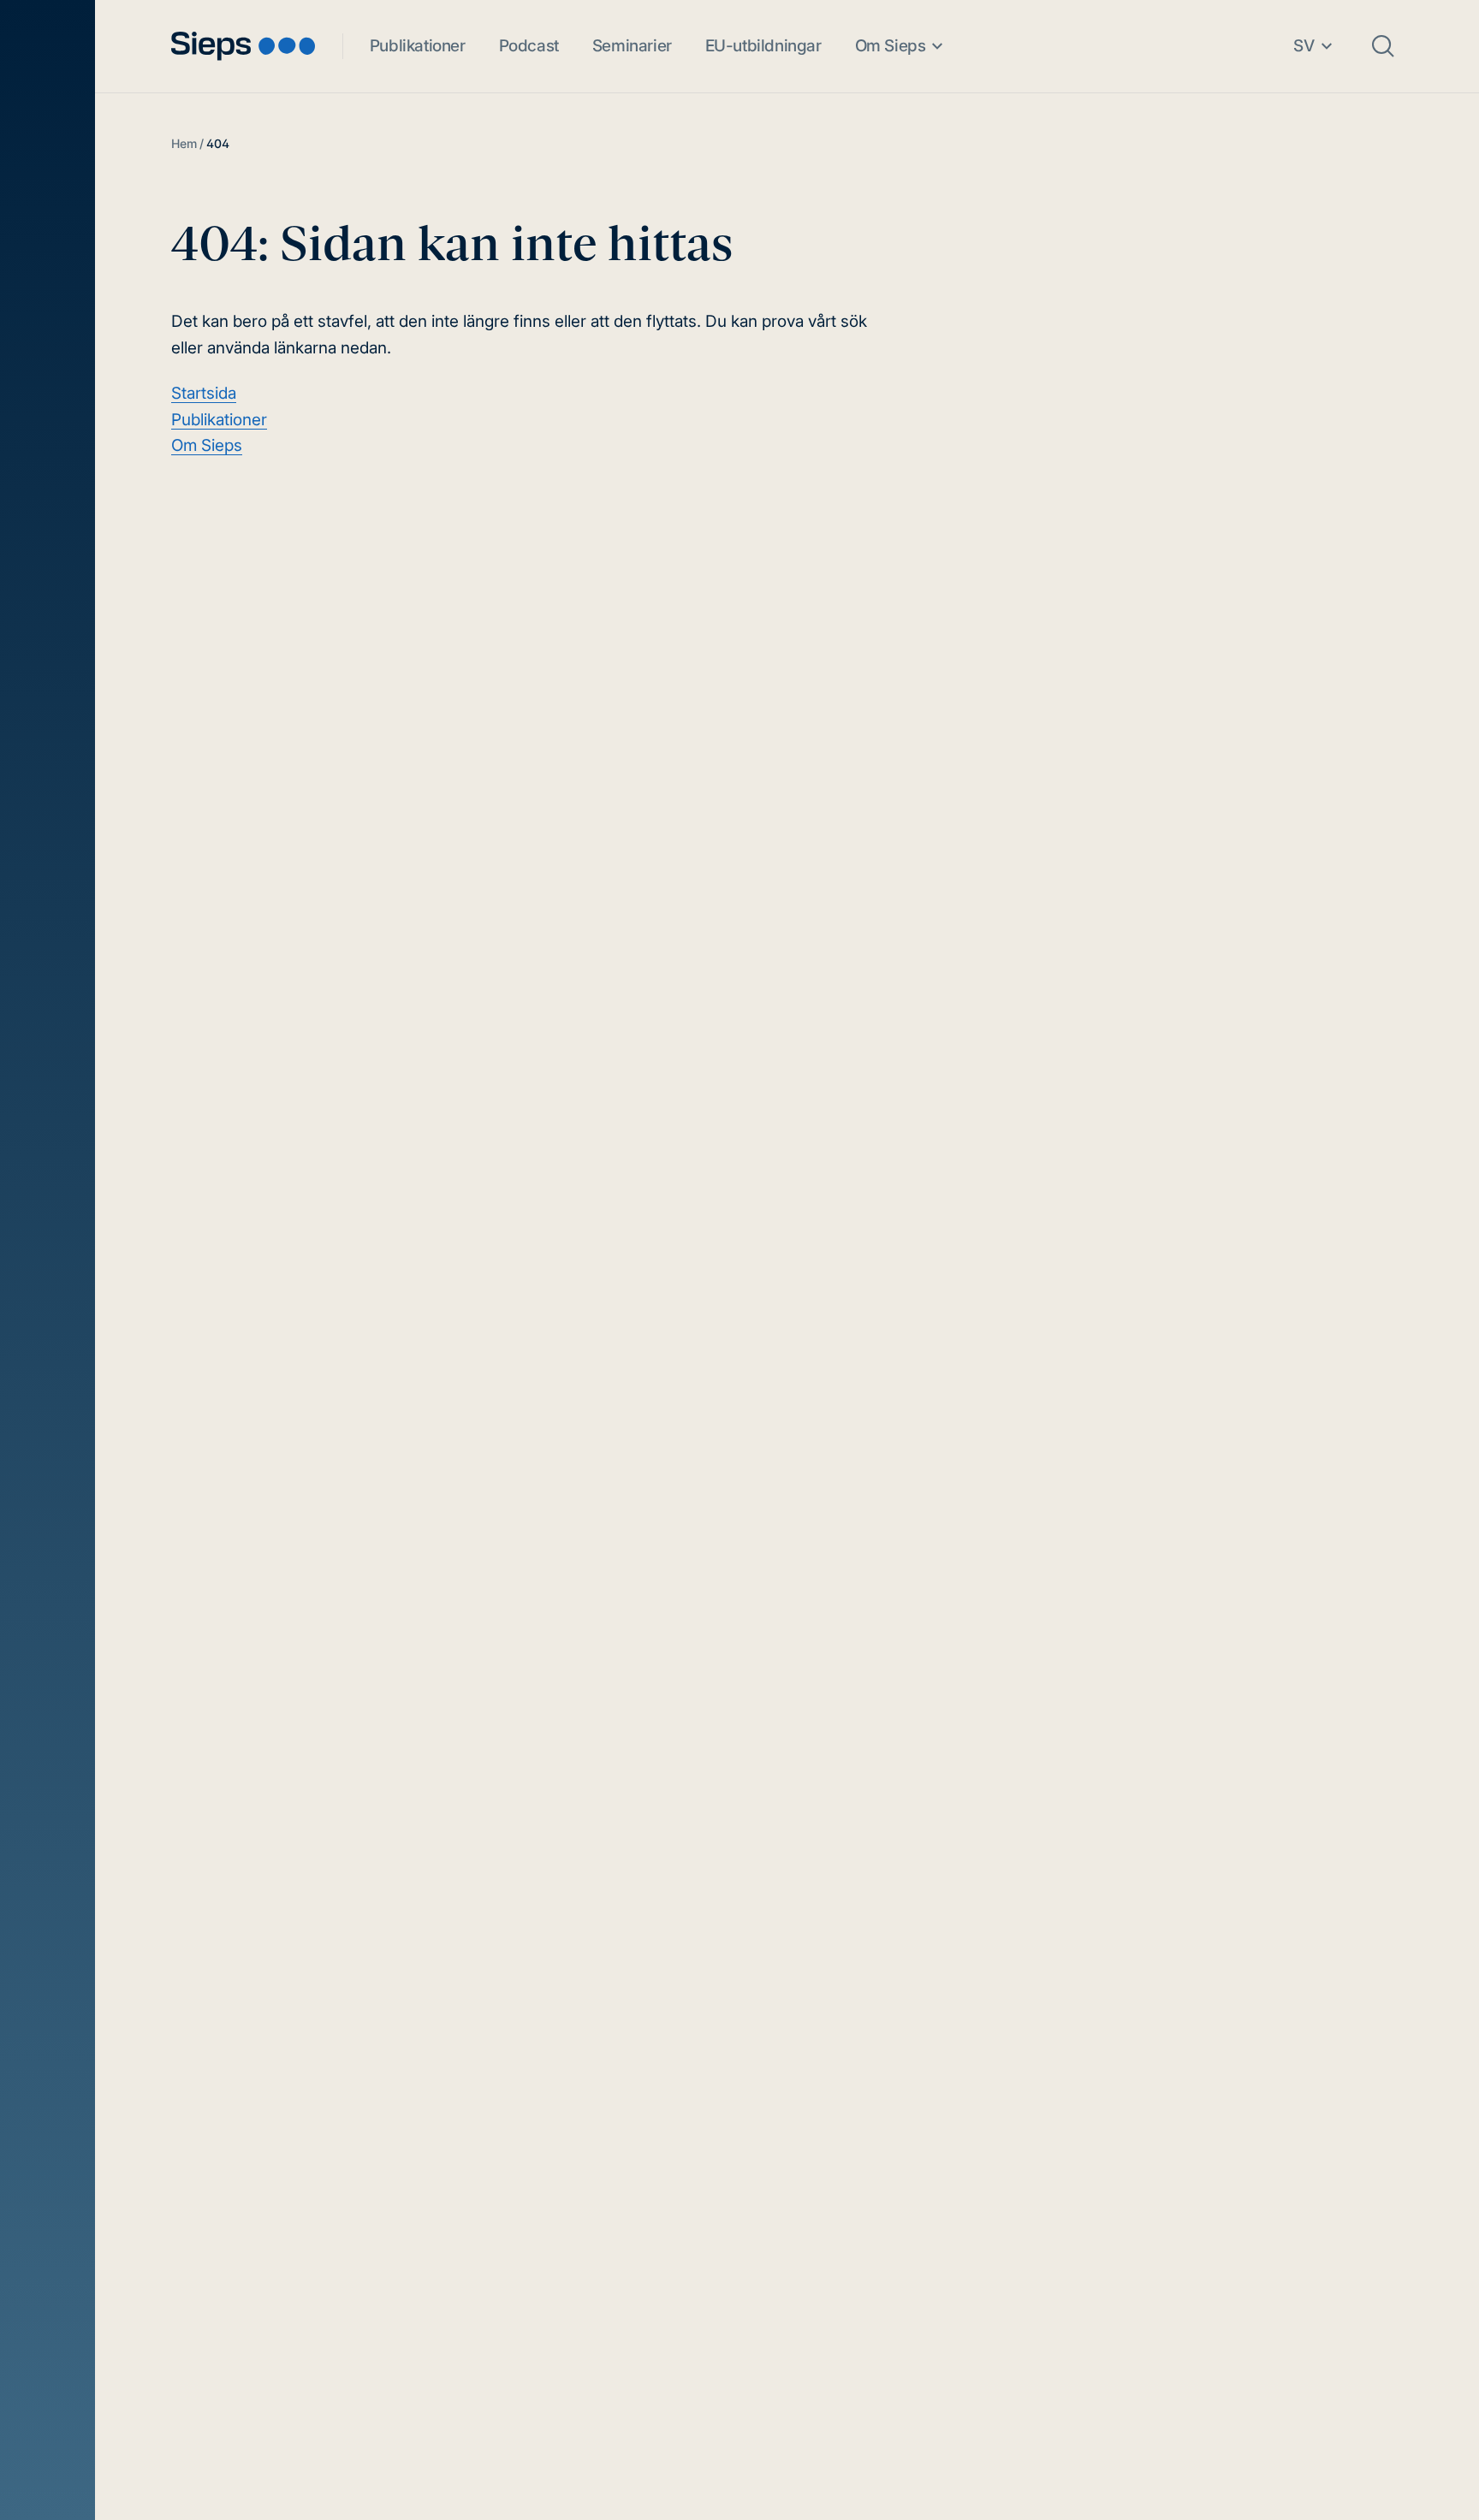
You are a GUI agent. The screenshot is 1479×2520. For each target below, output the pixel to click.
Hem (184, 143)
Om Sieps (891, 46)
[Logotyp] (243, 46)
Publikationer (418, 46)
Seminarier (632, 46)
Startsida (204, 393)
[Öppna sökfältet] (1383, 46)
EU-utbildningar (763, 46)
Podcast (529, 46)
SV (1304, 46)
